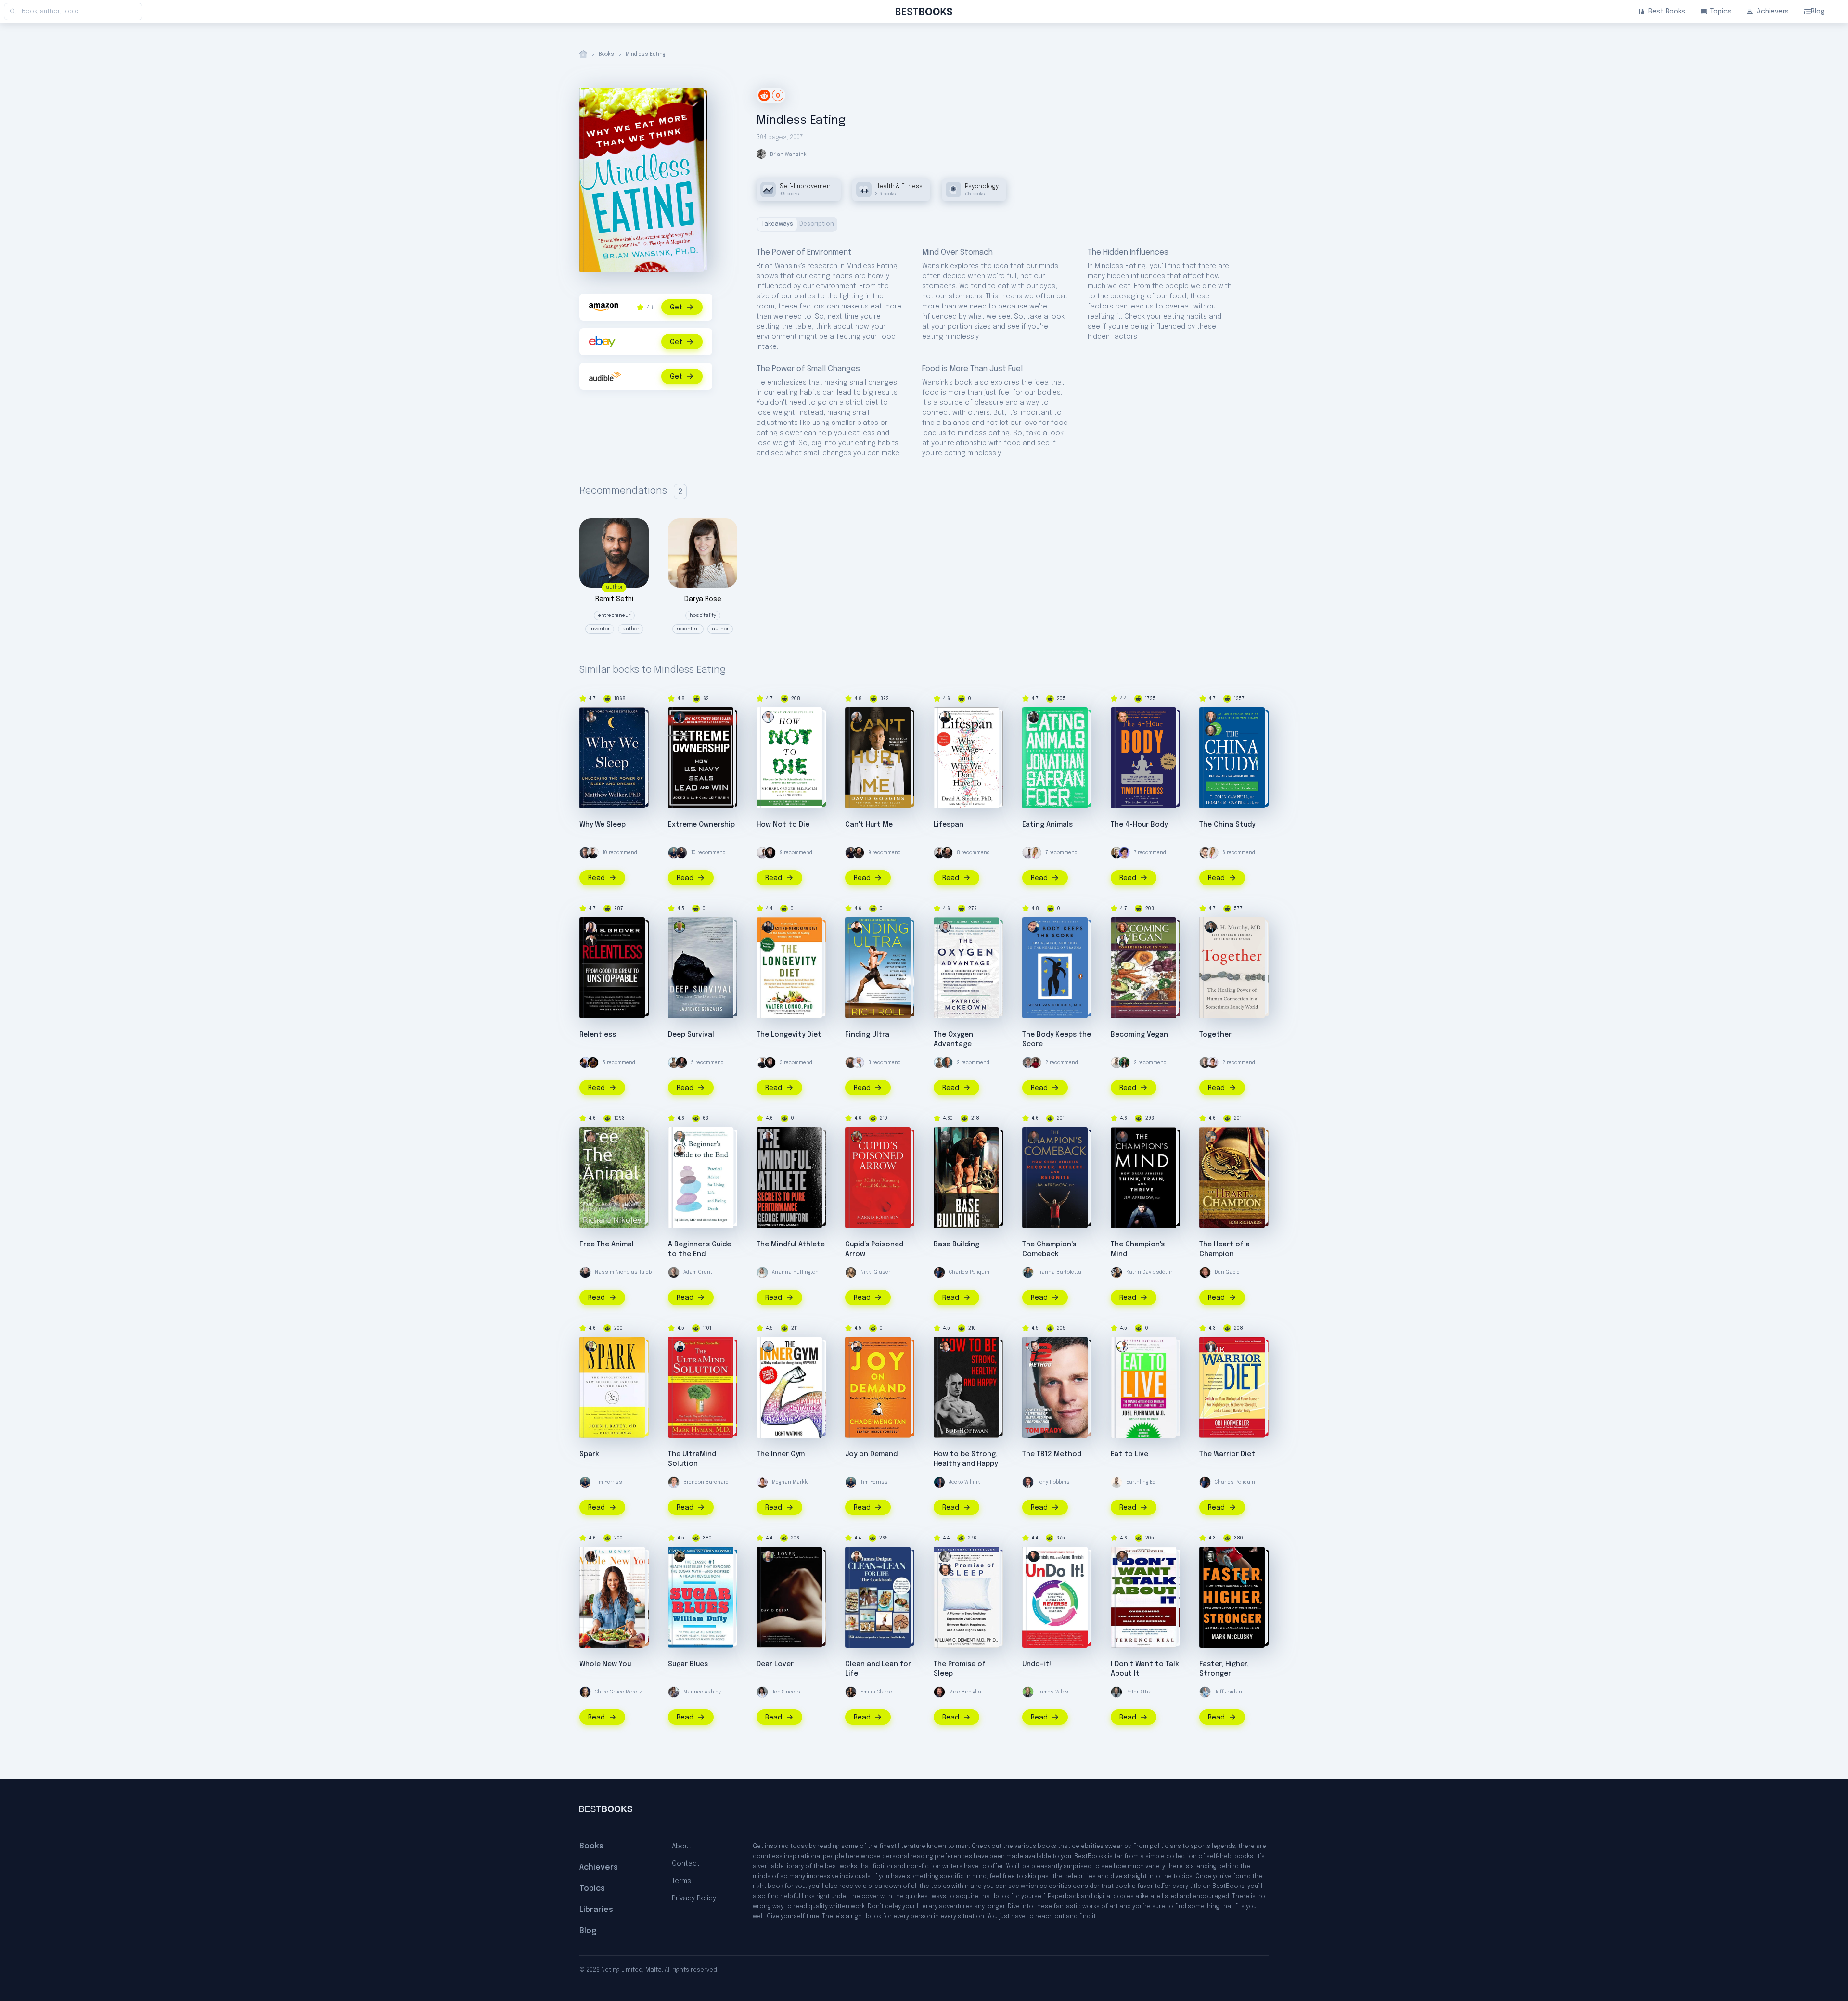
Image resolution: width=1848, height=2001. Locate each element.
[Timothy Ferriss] (1122, 717)
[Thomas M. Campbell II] (1211, 717)
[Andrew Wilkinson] (770, 853)
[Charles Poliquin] (939, 1272)
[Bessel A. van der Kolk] (1034, 927)
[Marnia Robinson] (857, 1137)
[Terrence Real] (1122, 1556)
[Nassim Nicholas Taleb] (585, 1272)
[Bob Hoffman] (945, 1347)
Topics (1721, 12)
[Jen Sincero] (762, 1692)
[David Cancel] (585, 1063)
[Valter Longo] (768, 927)
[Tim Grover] (591, 940)
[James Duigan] (857, 1556)
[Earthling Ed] (1116, 1063)
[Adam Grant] (1205, 1063)
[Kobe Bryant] (593, 1063)
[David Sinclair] (945, 717)
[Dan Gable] (1205, 1272)
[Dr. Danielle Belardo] (1036, 853)
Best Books (1667, 12)
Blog (1818, 12)
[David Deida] (768, 1556)
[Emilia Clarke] (851, 1692)
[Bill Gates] (585, 853)
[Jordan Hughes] (762, 853)
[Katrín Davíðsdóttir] (1116, 1272)
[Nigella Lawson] (1036, 1063)
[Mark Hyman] (680, 1347)
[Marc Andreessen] (681, 853)
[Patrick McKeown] (945, 927)
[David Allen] (947, 1063)
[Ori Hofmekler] (1211, 1347)
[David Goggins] (857, 717)
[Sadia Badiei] (1124, 1063)
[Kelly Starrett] (681, 1063)
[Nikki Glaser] (851, 1272)
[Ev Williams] (1205, 853)
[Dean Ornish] (1034, 1556)
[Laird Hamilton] (674, 1063)
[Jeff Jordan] (1205, 1692)
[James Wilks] (1028, 1692)
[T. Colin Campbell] (1211, 731)
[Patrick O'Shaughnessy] (1028, 1063)
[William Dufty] (680, 1556)
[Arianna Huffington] (762, 1272)
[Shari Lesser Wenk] (591, 927)
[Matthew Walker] (591, 717)
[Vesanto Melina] (1122, 940)
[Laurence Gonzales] (680, 927)
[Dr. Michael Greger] (768, 717)
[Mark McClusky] (1211, 1556)
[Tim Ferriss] (674, 853)
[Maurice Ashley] (674, 1692)
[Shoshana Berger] (680, 1150)
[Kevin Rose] (1116, 853)
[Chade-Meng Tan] (857, 1347)
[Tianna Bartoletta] (1028, 1272)
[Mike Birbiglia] (939, 1692)
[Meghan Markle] (1213, 1063)
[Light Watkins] (768, 1347)
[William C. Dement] (945, 1556)
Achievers (1773, 12)
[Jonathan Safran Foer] (1034, 717)
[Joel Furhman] (1122, 1347)
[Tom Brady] (1034, 1347)
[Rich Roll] (857, 927)
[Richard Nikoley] (591, 1137)
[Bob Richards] (1211, 1137)
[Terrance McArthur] (593, 853)
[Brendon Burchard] (674, 1482)
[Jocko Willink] (680, 717)
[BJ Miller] (680, 1137)
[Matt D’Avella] (851, 1063)
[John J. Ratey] (591, 1347)
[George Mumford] (768, 1137)
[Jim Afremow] (1034, 1137)
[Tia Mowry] (591, 1556)
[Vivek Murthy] (1211, 927)
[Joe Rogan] (859, 853)
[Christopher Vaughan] (945, 1570)
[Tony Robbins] (1028, 1482)
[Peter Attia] (1116, 1692)
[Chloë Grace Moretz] (585, 1692)
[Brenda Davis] (1122, 927)
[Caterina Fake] (1124, 853)
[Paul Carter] (945, 1137)
